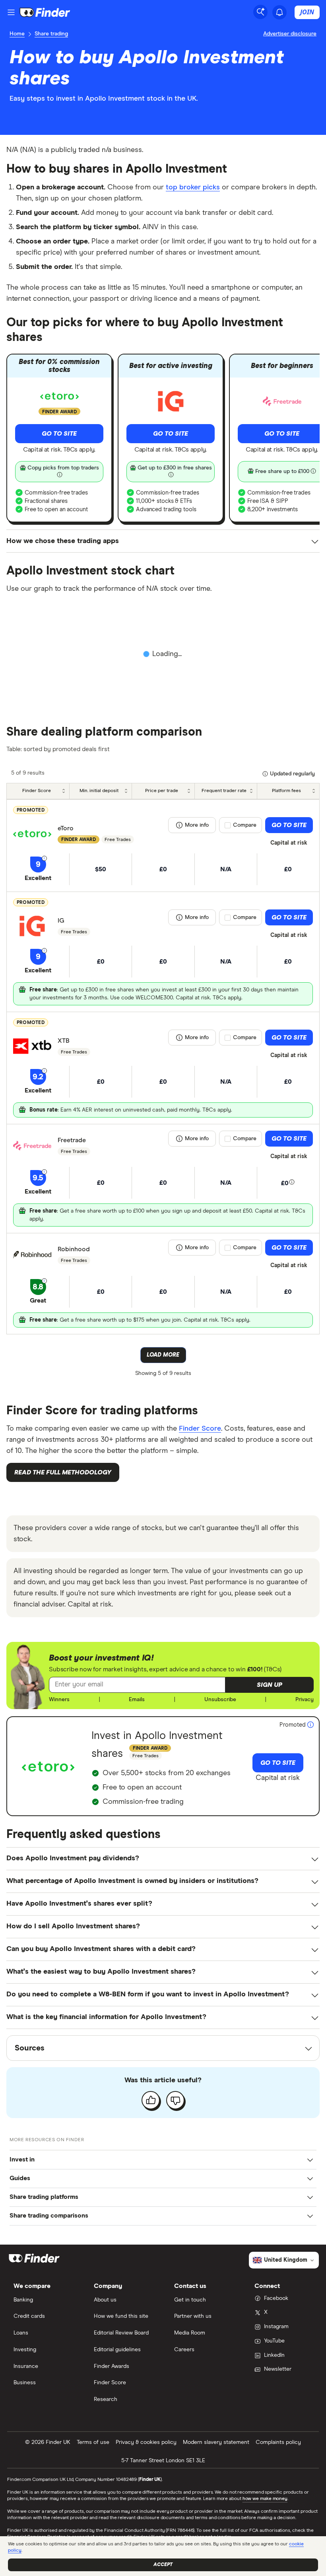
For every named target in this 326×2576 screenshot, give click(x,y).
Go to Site (59, 434)
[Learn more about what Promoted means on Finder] (310, 1725)
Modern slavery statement (216, 2442)
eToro (66, 828)
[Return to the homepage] (45, 12)
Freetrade (72, 1140)
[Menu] (11, 12)
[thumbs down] (175, 2100)
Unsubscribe (220, 1700)
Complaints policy (278, 2442)
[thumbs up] (151, 2100)
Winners (59, 1700)
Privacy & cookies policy (146, 2442)
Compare (245, 825)
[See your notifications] (279, 12)
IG (61, 921)
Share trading (51, 34)
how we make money (265, 2499)
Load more (163, 1355)
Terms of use (93, 2442)
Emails (137, 1700)
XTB (64, 1041)
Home (17, 34)
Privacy (305, 1700)
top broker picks (193, 187)
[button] (270, 1685)
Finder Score (200, 1429)
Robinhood (74, 1249)
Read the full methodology (63, 1472)
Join (307, 12)
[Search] (260, 12)
